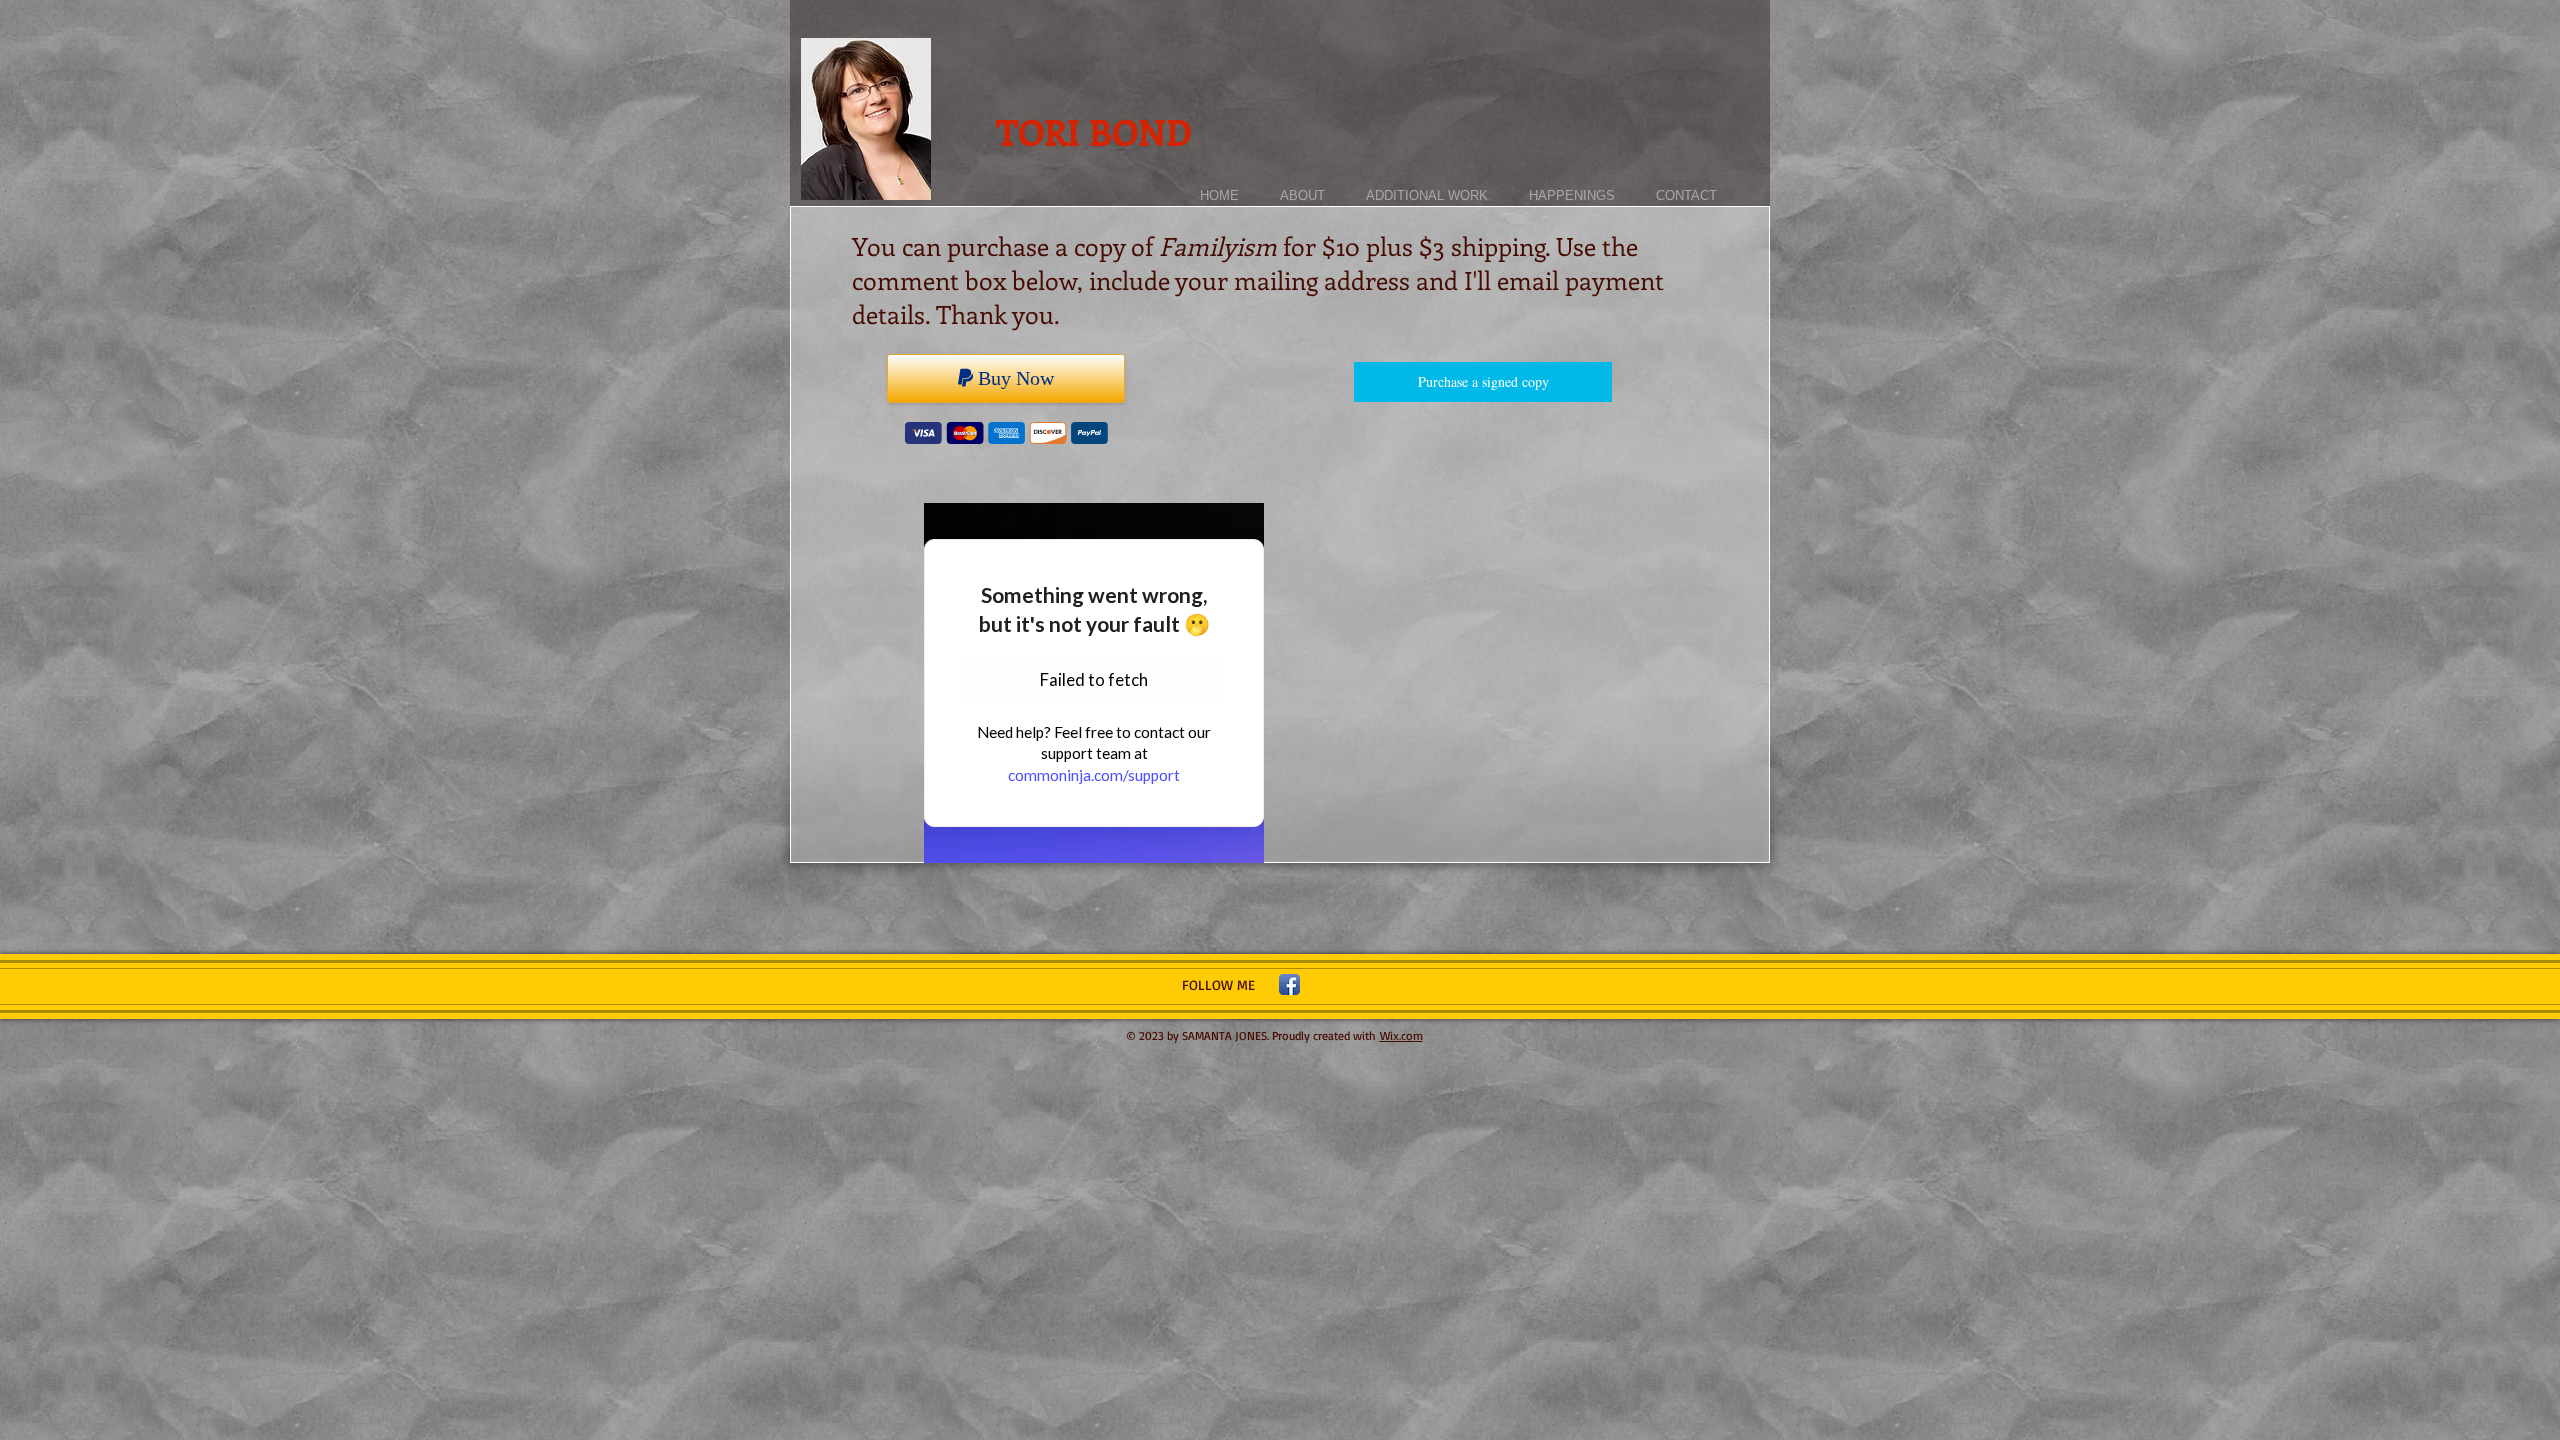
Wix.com (1401, 1035)
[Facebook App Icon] (1289, 984)
